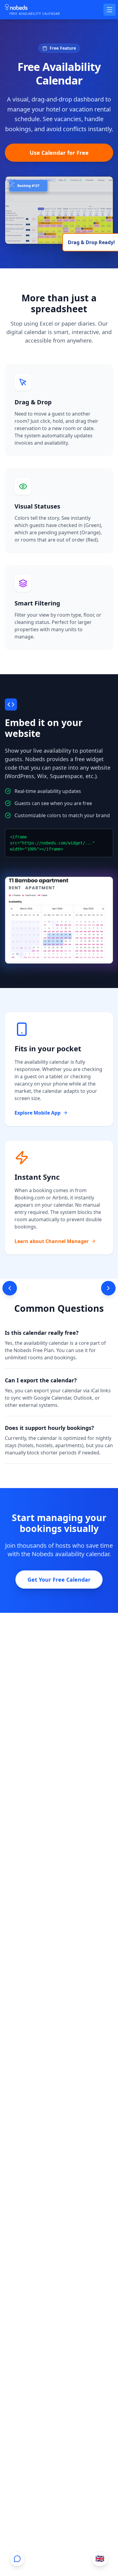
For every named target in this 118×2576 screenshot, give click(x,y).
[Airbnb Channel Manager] (108, 1288)
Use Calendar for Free (59, 153)
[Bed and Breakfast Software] (10, 1288)
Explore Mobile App (38, 1113)
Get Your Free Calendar (59, 1580)
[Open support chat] (17, 2559)
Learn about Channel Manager (52, 1241)
